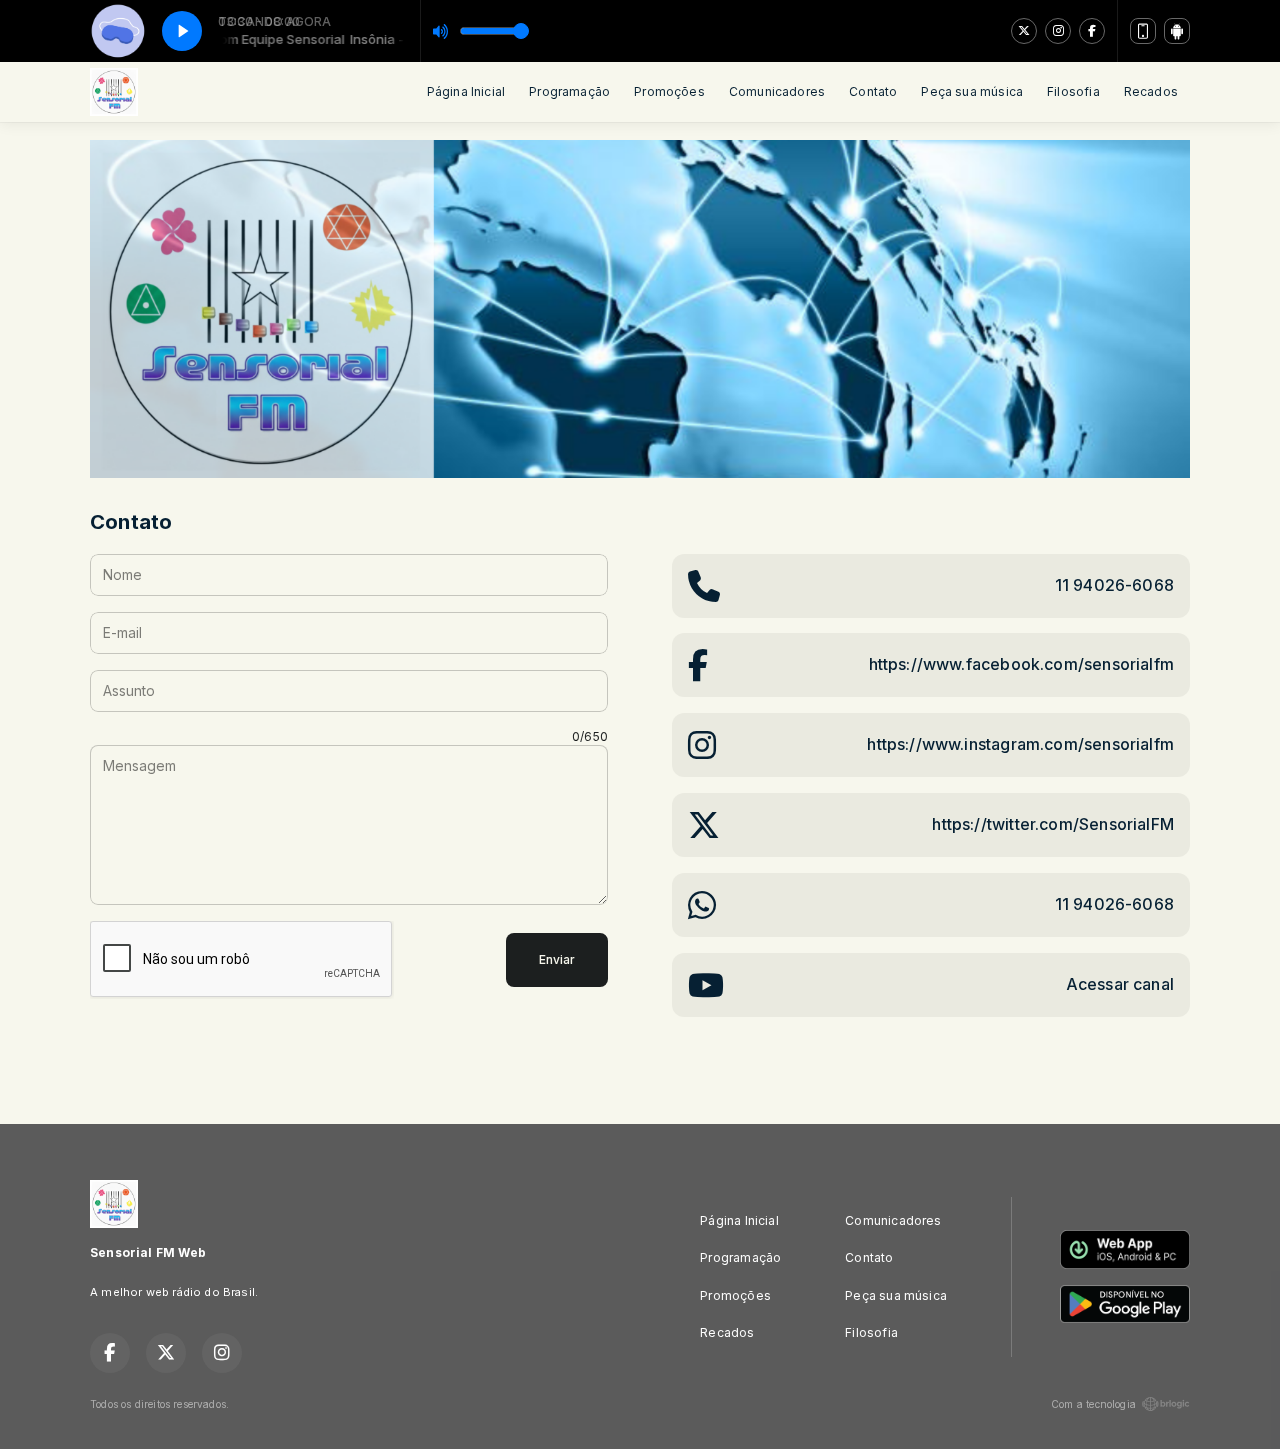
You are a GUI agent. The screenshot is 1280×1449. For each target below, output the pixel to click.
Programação (569, 91)
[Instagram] (1058, 31)
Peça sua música (972, 91)
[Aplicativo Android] (1177, 31)
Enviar (557, 959)
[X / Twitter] (1024, 31)
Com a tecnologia (1093, 1404)
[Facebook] (1092, 31)
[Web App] (1143, 31)
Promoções (669, 91)
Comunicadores (777, 91)
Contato (873, 91)
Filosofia (1073, 91)
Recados (1151, 91)
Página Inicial (466, 91)
